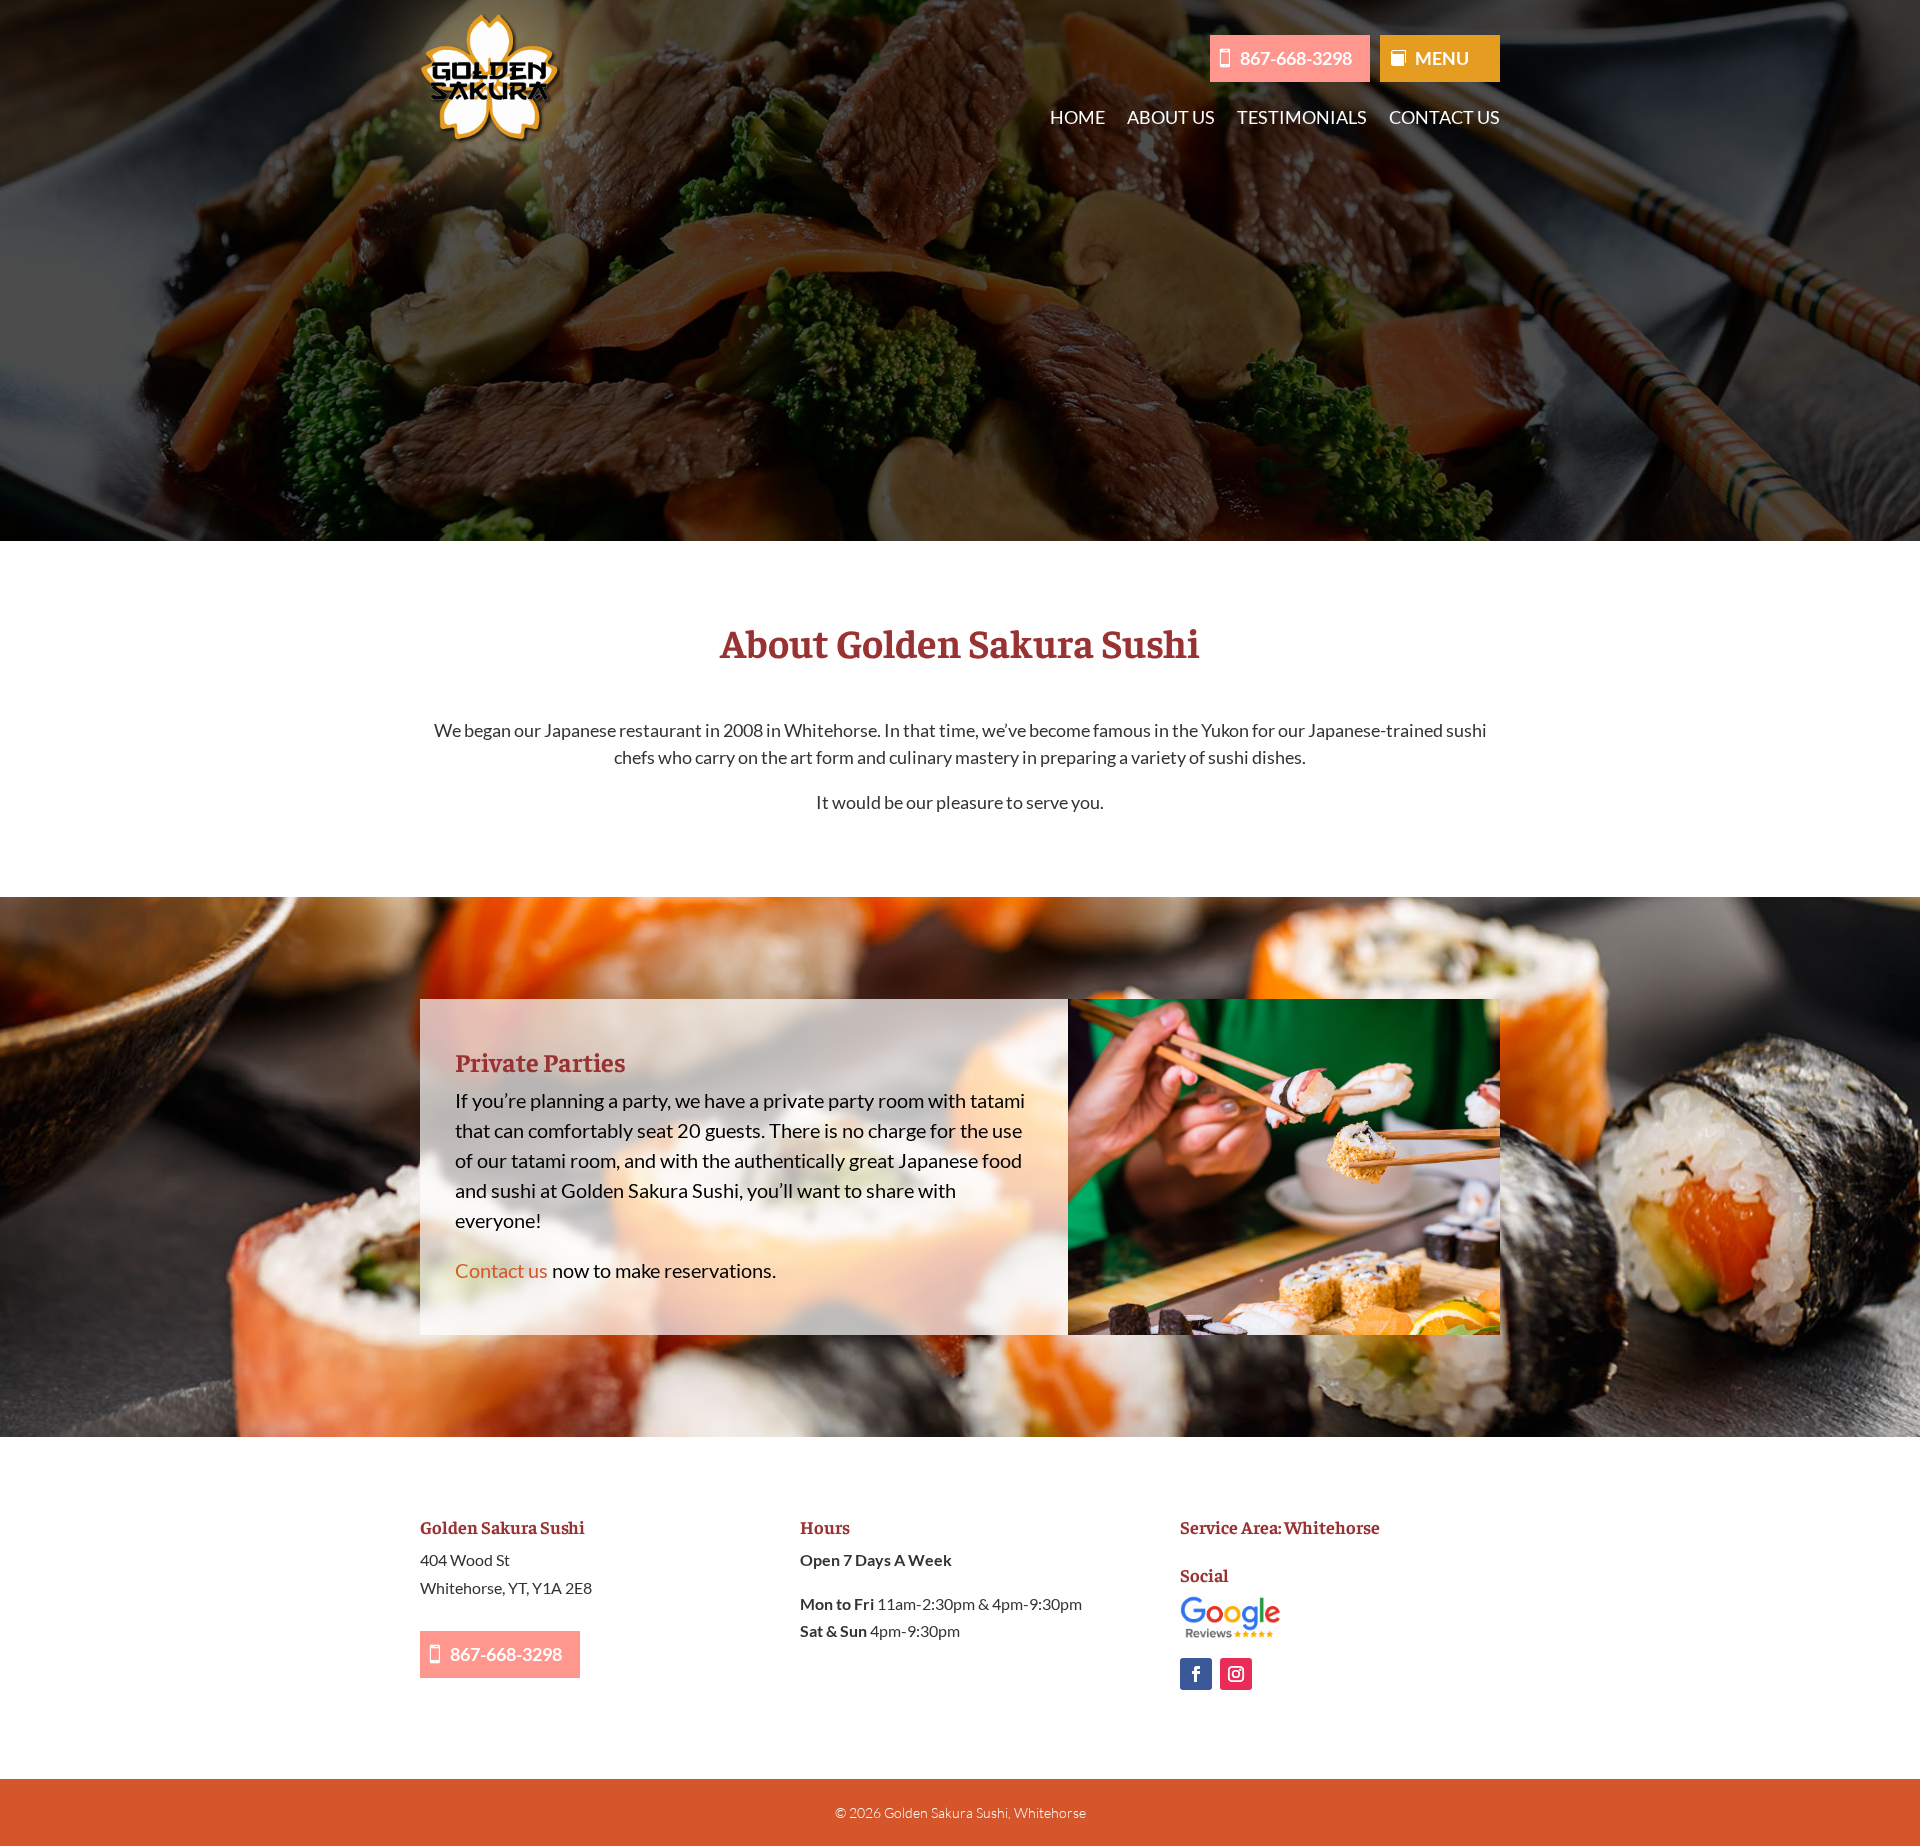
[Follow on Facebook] (1196, 1674)
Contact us (501, 1270)
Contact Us (1444, 119)
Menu (1442, 60)
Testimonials (1302, 119)
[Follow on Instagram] (1236, 1674)
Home (1077, 119)
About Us (1171, 119)
